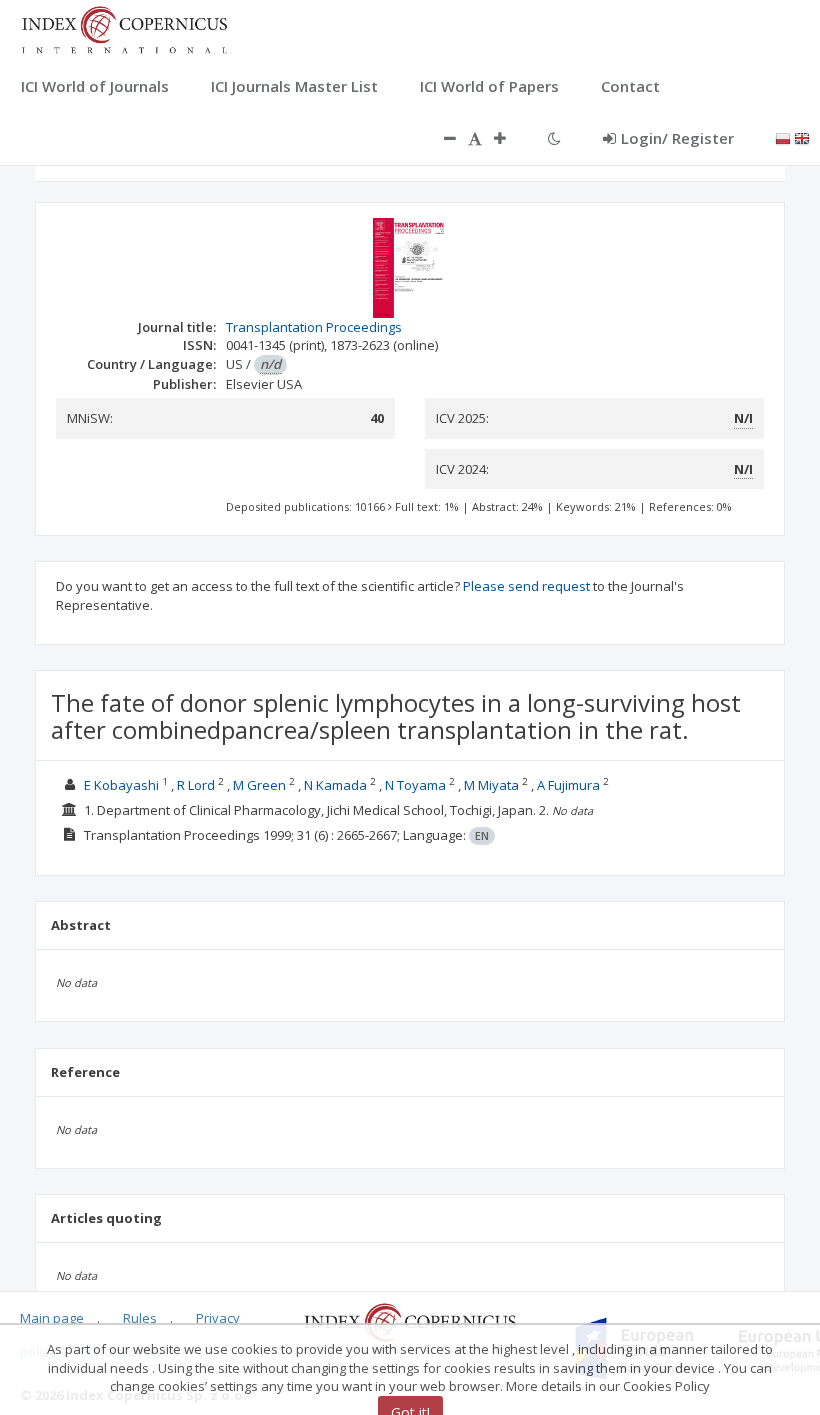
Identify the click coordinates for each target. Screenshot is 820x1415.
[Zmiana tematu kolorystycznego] (554, 138)
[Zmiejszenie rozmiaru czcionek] (440, 138)
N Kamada (335, 785)
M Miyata (491, 785)
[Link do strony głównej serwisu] (124, 28)
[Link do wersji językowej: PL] (783, 137)
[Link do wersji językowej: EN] (802, 137)
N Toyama (415, 785)
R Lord (196, 785)
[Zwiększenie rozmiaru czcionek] (510, 138)
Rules (140, 1318)
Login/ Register (677, 138)
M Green (259, 785)
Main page (52, 1318)
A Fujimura (568, 785)
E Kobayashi (121, 785)
